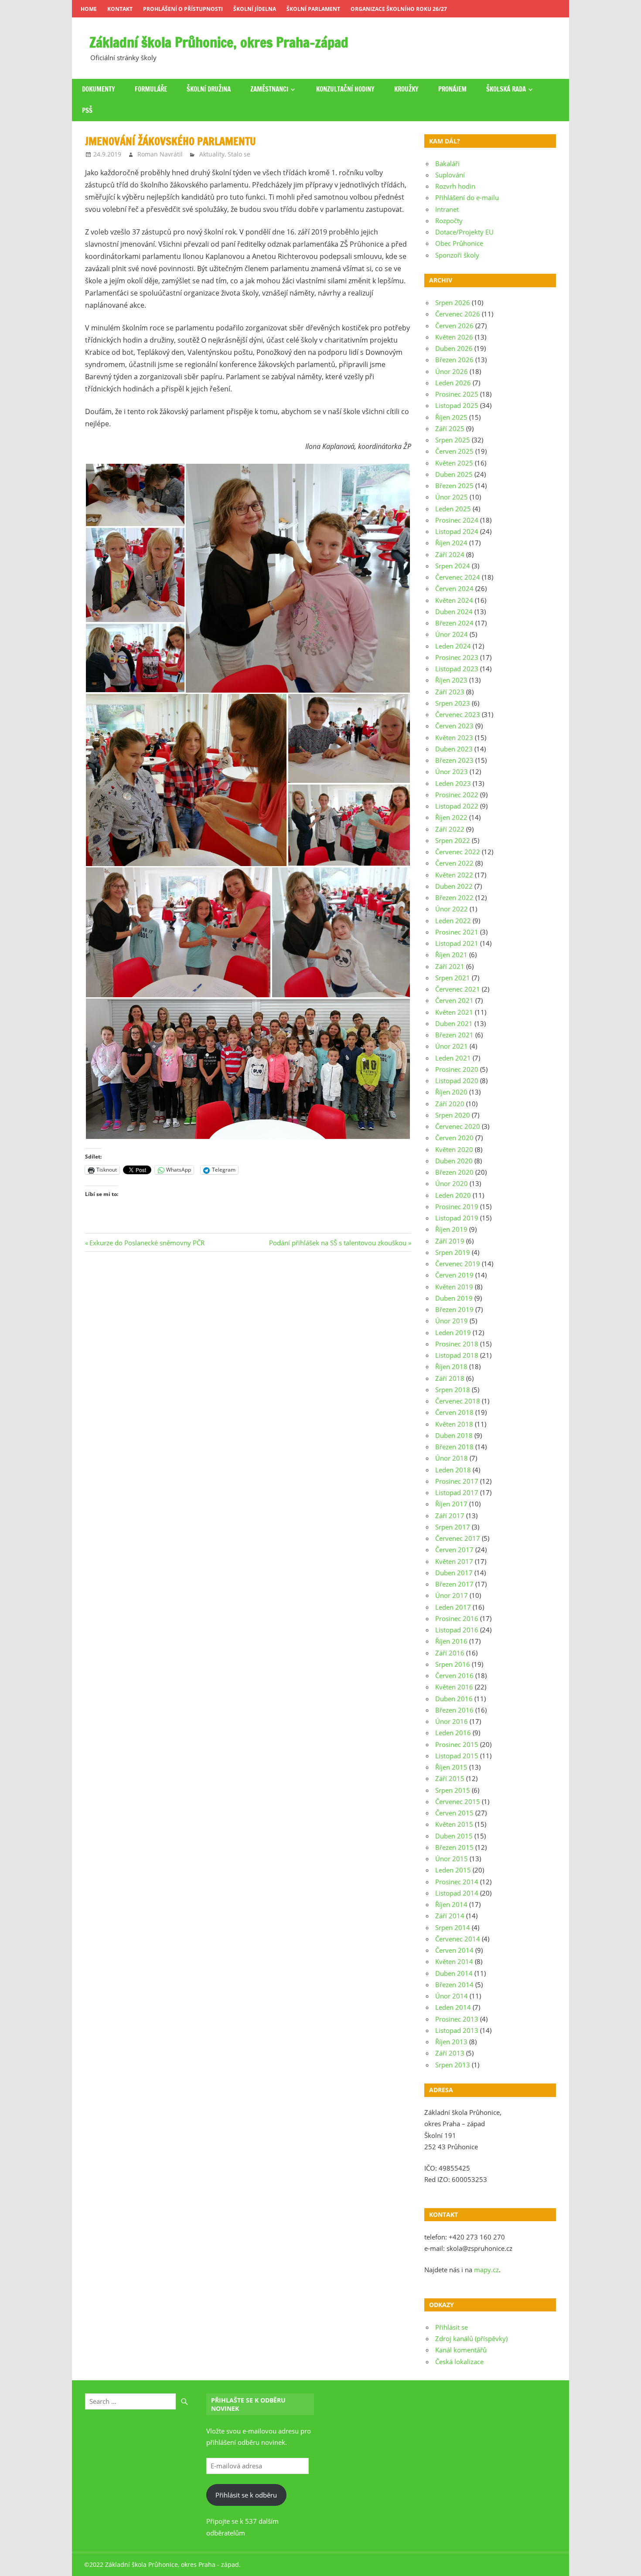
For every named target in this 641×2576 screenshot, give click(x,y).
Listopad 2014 (457, 1893)
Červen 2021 (454, 1000)
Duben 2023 (454, 749)
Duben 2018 (454, 1435)
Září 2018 (450, 1378)
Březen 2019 (454, 1309)
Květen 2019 (454, 1287)
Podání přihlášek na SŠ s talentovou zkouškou (338, 1243)
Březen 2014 (454, 1985)
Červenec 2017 (458, 1538)
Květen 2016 (454, 1687)
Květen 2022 (454, 875)
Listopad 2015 (457, 1756)
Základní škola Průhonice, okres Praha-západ (219, 42)
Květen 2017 (454, 1561)
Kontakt (120, 9)
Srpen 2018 (453, 1390)
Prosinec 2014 (457, 1882)
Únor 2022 (452, 909)
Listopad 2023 (457, 669)
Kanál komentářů (461, 2350)
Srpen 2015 (453, 1790)
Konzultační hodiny (345, 89)
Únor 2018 (452, 1458)
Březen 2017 (454, 1584)
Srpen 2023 (453, 703)
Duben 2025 (454, 474)
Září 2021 (450, 966)
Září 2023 (450, 692)
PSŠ (87, 110)
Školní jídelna (255, 9)
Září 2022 (450, 829)
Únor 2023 (452, 771)
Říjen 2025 (451, 417)
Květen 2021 (454, 1012)
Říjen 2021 (451, 955)
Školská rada (506, 89)
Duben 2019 (454, 1298)
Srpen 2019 (453, 1252)
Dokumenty (99, 89)
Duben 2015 (454, 1836)
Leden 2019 (453, 1332)
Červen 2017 (454, 1550)
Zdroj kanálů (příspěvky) (471, 2338)
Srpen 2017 (453, 1527)
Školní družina (209, 89)
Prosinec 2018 (457, 1344)
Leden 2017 (453, 1607)
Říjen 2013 (451, 2042)
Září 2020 (450, 1104)
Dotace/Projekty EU (464, 232)
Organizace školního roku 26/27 (399, 9)
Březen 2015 (454, 1847)
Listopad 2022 (457, 806)
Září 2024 (450, 554)
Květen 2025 (454, 463)
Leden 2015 (453, 1870)
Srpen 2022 (453, 840)
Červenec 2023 (458, 714)
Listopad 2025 (457, 405)
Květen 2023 (454, 737)
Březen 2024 (454, 623)
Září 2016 (450, 1653)
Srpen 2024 (453, 566)
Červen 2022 (454, 863)
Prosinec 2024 (457, 520)
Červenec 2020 (458, 1126)
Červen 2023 (454, 726)
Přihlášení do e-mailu (467, 197)
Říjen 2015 (451, 1767)
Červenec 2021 (458, 989)
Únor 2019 (452, 1321)
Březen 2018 (454, 1447)
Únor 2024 (452, 634)
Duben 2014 (454, 1973)
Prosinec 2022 (457, 795)
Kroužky (406, 89)
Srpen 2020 (453, 1115)
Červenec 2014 (458, 1939)
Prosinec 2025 (457, 394)
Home (89, 9)
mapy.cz (486, 2270)
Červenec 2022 (458, 852)
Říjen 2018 (451, 1366)
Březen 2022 (454, 897)
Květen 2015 (454, 1824)
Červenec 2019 (458, 1264)
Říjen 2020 (451, 1092)
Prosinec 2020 (457, 1069)
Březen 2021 (454, 1035)
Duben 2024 (454, 612)
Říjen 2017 (451, 1504)
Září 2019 (450, 1241)
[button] (135, 495)
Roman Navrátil (160, 154)
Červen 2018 (454, 1412)
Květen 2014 (454, 1961)
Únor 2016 (452, 1721)
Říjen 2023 (451, 680)
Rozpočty (449, 221)
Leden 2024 (453, 646)
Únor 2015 (452, 1859)
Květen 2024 (454, 600)
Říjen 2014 (451, 1904)
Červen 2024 (454, 588)
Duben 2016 (454, 1699)
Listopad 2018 (457, 1355)
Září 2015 (450, 1778)
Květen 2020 (454, 1149)
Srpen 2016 (453, 1664)
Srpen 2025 (453, 440)
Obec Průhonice (459, 243)
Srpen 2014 (453, 1927)
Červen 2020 (454, 1138)
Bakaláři (447, 163)
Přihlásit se (452, 2327)
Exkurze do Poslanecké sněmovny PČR (147, 1243)
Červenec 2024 (458, 577)
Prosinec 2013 (457, 2019)
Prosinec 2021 (457, 932)
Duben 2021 (454, 1023)
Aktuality (212, 154)
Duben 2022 (454, 886)
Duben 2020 (454, 1161)
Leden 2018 (453, 1470)
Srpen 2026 (453, 302)
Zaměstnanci (269, 89)
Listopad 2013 (457, 2030)
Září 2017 (450, 1516)
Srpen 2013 (453, 2065)
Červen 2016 (454, 1675)
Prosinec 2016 (457, 1618)
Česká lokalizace (459, 2362)
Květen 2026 (454, 337)
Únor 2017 (452, 1595)
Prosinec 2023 (457, 657)
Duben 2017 (454, 1573)
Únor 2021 (452, 1046)
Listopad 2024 (457, 531)
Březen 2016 (454, 1710)
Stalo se (239, 154)
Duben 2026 (454, 348)
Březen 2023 (454, 760)
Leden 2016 (453, 1733)
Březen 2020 (454, 1172)
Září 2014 (450, 1916)
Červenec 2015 (458, 1801)
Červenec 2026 (458, 314)
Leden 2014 (453, 2007)
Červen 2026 (454, 326)
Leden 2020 (453, 1195)
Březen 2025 (454, 486)
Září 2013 (450, 2053)
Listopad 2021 (457, 943)
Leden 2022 (453, 921)
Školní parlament (313, 9)
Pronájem (452, 89)
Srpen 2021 (453, 978)
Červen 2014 (454, 1950)
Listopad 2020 (457, 1081)
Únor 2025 (452, 497)
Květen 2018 (454, 1424)
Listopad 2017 (457, 1492)
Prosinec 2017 (457, 1481)
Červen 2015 (454, 1813)
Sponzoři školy (457, 255)
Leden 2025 (453, 509)
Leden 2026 (453, 383)
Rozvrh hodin (455, 186)
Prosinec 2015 (457, 1744)
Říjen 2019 (451, 1229)
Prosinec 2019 (457, 1206)
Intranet (447, 209)
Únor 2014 (452, 1996)
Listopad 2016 (457, 1630)
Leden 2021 (453, 1058)
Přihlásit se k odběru (246, 2495)
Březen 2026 (454, 360)
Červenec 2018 (458, 1401)
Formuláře (151, 89)
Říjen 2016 (451, 1641)
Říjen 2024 (451, 543)
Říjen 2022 (451, 817)
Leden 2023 (453, 783)
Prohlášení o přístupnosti (183, 9)
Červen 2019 (454, 1275)
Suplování (450, 175)
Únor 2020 (452, 1183)
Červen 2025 (454, 451)
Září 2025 (450, 428)
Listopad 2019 (457, 1218)
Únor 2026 (452, 371)
